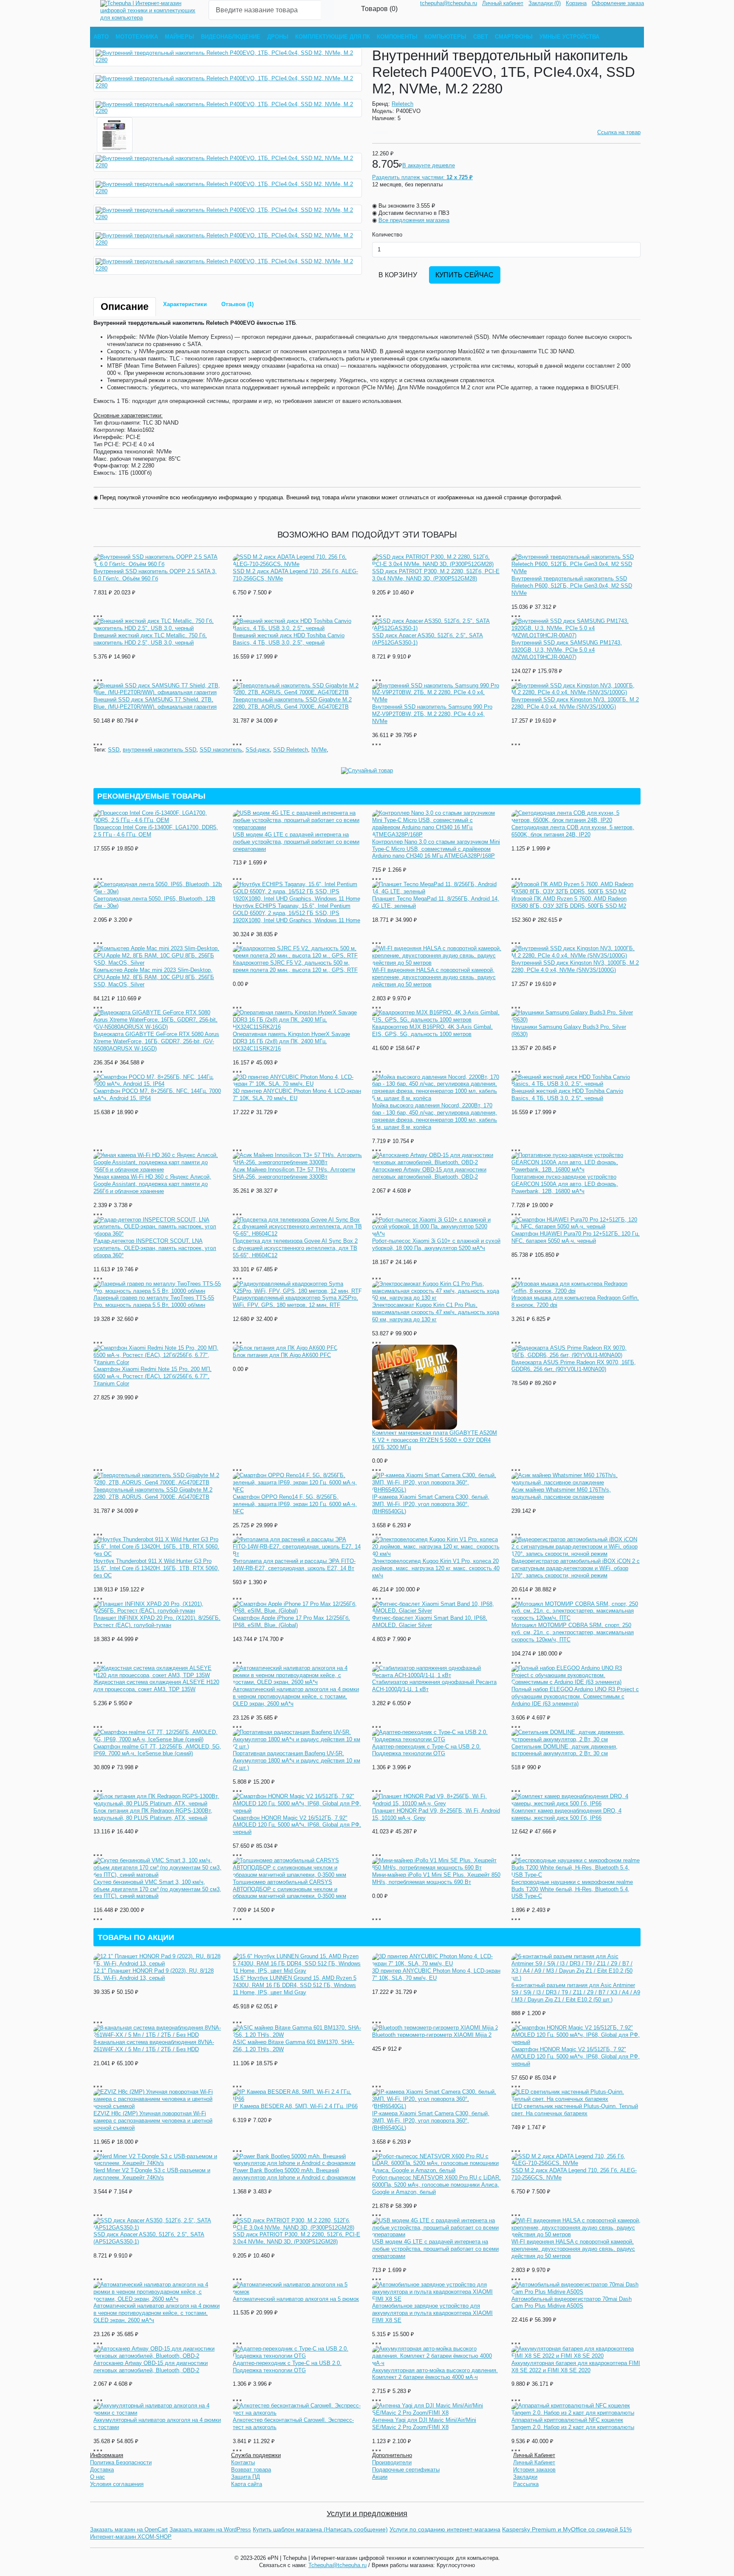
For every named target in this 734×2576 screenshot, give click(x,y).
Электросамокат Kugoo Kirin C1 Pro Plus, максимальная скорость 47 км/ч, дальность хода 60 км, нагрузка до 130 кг (436, 1312)
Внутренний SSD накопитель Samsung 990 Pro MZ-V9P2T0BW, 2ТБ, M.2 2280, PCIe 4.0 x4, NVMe (432, 714)
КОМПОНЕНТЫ (397, 37)
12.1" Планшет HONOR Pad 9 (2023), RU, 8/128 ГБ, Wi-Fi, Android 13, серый (154, 1974)
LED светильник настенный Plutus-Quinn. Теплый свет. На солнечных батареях (575, 2110)
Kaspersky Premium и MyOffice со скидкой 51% (567, 2529)
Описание (125, 307)
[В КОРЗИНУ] (94, 616)
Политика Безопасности (121, 2462)
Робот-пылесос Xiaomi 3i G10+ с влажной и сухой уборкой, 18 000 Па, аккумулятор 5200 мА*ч (436, 1244)
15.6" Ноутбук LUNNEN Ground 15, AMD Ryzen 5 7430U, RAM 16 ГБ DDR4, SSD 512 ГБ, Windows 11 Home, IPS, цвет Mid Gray (295, 1985)
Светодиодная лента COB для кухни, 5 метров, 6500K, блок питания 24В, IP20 (573, 831)
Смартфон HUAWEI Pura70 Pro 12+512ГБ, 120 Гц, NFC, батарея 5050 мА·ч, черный (576, 1237)
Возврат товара (251, 2470)
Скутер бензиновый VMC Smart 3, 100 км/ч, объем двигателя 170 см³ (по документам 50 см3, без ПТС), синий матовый (157, 1889)
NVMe (319, 750)
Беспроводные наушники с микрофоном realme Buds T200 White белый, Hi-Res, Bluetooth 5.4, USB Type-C (572, 1889)
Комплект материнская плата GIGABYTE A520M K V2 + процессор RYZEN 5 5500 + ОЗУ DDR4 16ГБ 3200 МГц (435, 1440)
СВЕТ (481, 37)
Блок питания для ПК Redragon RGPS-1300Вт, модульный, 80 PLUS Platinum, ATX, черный (153, 1814)
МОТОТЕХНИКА (137, 37)
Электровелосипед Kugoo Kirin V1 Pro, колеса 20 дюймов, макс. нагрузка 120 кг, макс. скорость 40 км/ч (436, 1568)
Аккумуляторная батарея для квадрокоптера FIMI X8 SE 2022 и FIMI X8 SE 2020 (576, 2367)
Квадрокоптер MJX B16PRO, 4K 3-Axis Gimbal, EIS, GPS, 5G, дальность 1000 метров (432, 1030)
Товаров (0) (379, 8)
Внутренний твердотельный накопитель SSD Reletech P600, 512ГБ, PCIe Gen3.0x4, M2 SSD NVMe (572, 586)
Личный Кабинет (534, 2462)
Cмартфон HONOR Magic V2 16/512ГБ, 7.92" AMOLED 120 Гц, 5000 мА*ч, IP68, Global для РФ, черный (297, 1825)
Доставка (102, 2470)
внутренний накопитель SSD (160, 750)
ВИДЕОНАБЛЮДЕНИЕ (231, 37)
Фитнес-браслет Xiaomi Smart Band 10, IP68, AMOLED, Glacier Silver (430, 1622)
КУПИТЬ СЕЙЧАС (464, 275)
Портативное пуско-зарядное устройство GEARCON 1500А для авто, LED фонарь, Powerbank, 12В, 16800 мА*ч (565, 1184)
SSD (114, 750)
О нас (97, 2477)
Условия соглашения (117, 2484)
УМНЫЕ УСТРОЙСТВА (569, 37)
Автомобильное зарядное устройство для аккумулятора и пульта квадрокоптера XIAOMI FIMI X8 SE (432, 2313)
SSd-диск (258, 750)
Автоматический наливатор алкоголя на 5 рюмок (296, 2299)
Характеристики (185, 304)
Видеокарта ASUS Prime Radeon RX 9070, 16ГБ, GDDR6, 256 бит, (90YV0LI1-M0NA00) (574, 1366)
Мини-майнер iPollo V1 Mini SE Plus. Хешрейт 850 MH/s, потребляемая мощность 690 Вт (436, 1878)
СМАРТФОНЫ (514, 37)
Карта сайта (247, 2484)
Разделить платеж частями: (422, 177)
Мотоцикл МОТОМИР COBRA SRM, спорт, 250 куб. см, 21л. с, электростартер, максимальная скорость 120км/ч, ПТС (573, 1632)
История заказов (534, 2470)
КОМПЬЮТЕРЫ (445, 37)
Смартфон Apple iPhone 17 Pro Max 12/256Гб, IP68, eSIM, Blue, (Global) (291, 1622)
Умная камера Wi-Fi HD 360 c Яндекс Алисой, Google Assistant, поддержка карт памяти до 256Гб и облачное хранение (152, 1184)
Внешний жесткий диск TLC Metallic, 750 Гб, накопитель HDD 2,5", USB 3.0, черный (150, 639)
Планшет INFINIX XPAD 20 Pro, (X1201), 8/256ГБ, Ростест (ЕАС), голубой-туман (157, 1622)
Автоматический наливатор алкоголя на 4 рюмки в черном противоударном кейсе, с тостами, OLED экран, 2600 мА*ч (296, 1696)
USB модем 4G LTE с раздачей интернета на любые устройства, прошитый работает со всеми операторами (296, 842)
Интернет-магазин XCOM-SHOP (131, 2537)
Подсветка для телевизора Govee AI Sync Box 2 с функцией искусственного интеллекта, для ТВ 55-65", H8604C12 (295, 1248)
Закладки (525, 2477)
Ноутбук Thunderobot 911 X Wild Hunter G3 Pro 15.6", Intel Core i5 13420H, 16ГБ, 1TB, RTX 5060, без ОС (156, 1568)
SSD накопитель (221, 750)
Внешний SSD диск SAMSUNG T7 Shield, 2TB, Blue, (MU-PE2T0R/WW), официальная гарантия (155, 703)
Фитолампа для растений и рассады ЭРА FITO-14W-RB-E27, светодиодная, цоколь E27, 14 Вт (294, 1565)
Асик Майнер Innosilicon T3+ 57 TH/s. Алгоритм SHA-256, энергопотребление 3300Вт (294, 1173)
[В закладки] (376, 133)
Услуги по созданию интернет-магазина (445, 2529)
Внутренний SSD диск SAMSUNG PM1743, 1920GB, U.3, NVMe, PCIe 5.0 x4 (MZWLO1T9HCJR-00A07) (567, 650)
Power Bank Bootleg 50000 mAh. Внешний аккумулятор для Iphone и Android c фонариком (294, 2174)
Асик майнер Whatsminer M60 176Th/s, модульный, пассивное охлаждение (561, 1493)
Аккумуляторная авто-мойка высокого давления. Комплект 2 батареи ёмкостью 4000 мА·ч (435, 2374)
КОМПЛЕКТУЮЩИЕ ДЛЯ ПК (333, 37)
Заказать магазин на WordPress (210, 2530)
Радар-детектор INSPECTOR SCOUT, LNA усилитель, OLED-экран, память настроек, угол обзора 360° (155, 1248)
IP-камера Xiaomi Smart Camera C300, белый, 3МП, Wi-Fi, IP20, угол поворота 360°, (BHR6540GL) (431, 1504)
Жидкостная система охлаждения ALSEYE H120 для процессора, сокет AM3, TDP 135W (156, 1686)
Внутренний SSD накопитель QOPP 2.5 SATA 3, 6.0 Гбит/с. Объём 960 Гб (155, 575)
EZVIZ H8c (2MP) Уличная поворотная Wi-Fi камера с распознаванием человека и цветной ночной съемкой (153, 2121)
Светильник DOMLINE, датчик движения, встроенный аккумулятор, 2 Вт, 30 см (565, 1750)
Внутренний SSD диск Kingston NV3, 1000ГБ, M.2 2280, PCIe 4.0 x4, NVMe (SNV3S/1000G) (575, 703)
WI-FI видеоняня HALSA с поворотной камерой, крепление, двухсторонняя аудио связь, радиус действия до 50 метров (434, 977)
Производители (392, 2462)
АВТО (101, 37)
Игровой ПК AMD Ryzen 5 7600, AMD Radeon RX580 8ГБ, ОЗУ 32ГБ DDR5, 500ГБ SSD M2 (569, 902)
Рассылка (526, 2484)
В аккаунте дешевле (429, 165)
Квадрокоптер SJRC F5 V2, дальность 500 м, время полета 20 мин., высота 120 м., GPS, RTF (295, 966)
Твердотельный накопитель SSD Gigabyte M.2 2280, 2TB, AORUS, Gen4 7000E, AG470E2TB (292, 703)
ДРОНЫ (278, 37)
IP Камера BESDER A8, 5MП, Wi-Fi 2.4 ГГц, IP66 (295, 2106)
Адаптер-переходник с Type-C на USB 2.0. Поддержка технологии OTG (426, 1750)
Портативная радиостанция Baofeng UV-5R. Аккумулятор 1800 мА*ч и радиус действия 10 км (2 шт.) (296, 1761)
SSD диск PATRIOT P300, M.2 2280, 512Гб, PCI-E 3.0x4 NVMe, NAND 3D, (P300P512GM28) (436, 575)
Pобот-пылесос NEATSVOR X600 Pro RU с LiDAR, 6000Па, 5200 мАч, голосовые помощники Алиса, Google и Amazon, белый (436, 2185)
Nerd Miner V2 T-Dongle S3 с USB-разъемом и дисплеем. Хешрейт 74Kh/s (152, 2174)
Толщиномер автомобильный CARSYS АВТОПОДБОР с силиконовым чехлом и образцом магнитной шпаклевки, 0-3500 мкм (289, 1889)
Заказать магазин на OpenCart (129, 2530)
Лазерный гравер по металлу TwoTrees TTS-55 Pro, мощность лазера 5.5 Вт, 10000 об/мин (154, 1301)
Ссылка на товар (619, 132)
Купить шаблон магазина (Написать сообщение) (320, 2529)
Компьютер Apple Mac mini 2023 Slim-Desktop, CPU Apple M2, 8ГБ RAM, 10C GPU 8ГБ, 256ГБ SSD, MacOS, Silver (154, 977)
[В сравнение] (384, 133)
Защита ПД (246, 2477)
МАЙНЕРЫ (179, 37)
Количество (387, 235)
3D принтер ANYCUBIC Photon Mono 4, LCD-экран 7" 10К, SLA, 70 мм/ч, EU (297, 1095)
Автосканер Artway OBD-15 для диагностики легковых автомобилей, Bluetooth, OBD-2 (429, 1173)
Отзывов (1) (237, 304)
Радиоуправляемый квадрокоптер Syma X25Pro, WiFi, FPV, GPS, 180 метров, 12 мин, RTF (295, 1301)
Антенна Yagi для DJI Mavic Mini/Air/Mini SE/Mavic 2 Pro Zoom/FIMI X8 (424, 2424)
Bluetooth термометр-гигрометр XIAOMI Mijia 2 (432, 2035)
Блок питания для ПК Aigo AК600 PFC (282, 1355)
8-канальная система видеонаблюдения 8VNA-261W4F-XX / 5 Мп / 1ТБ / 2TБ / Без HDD (154, 2046)
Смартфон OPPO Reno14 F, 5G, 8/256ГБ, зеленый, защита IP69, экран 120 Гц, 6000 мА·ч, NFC (295, 1504)
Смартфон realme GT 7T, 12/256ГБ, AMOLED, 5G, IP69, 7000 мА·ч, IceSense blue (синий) (157, 1750)
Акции (380, 2477)
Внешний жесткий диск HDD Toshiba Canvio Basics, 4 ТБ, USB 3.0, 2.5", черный (289, 639)
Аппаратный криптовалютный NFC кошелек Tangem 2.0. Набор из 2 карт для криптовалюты (573, 2424)
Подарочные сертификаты (406, 2470)
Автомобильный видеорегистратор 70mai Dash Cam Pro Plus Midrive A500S (572, 2303)
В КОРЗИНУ (398, 275)
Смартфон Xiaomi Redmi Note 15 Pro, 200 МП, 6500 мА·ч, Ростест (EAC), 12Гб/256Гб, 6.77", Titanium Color (152, 1376)
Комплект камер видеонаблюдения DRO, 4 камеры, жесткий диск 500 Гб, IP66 (566, 1814)
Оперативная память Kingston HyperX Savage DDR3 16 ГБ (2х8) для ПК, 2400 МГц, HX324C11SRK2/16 (291, 1041)
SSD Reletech (291, 750)
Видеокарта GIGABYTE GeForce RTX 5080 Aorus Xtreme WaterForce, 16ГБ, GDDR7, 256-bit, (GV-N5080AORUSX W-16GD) (156, 1041)
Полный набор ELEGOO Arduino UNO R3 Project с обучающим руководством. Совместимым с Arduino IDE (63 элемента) (575, 1696)
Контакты (243, 2462)
